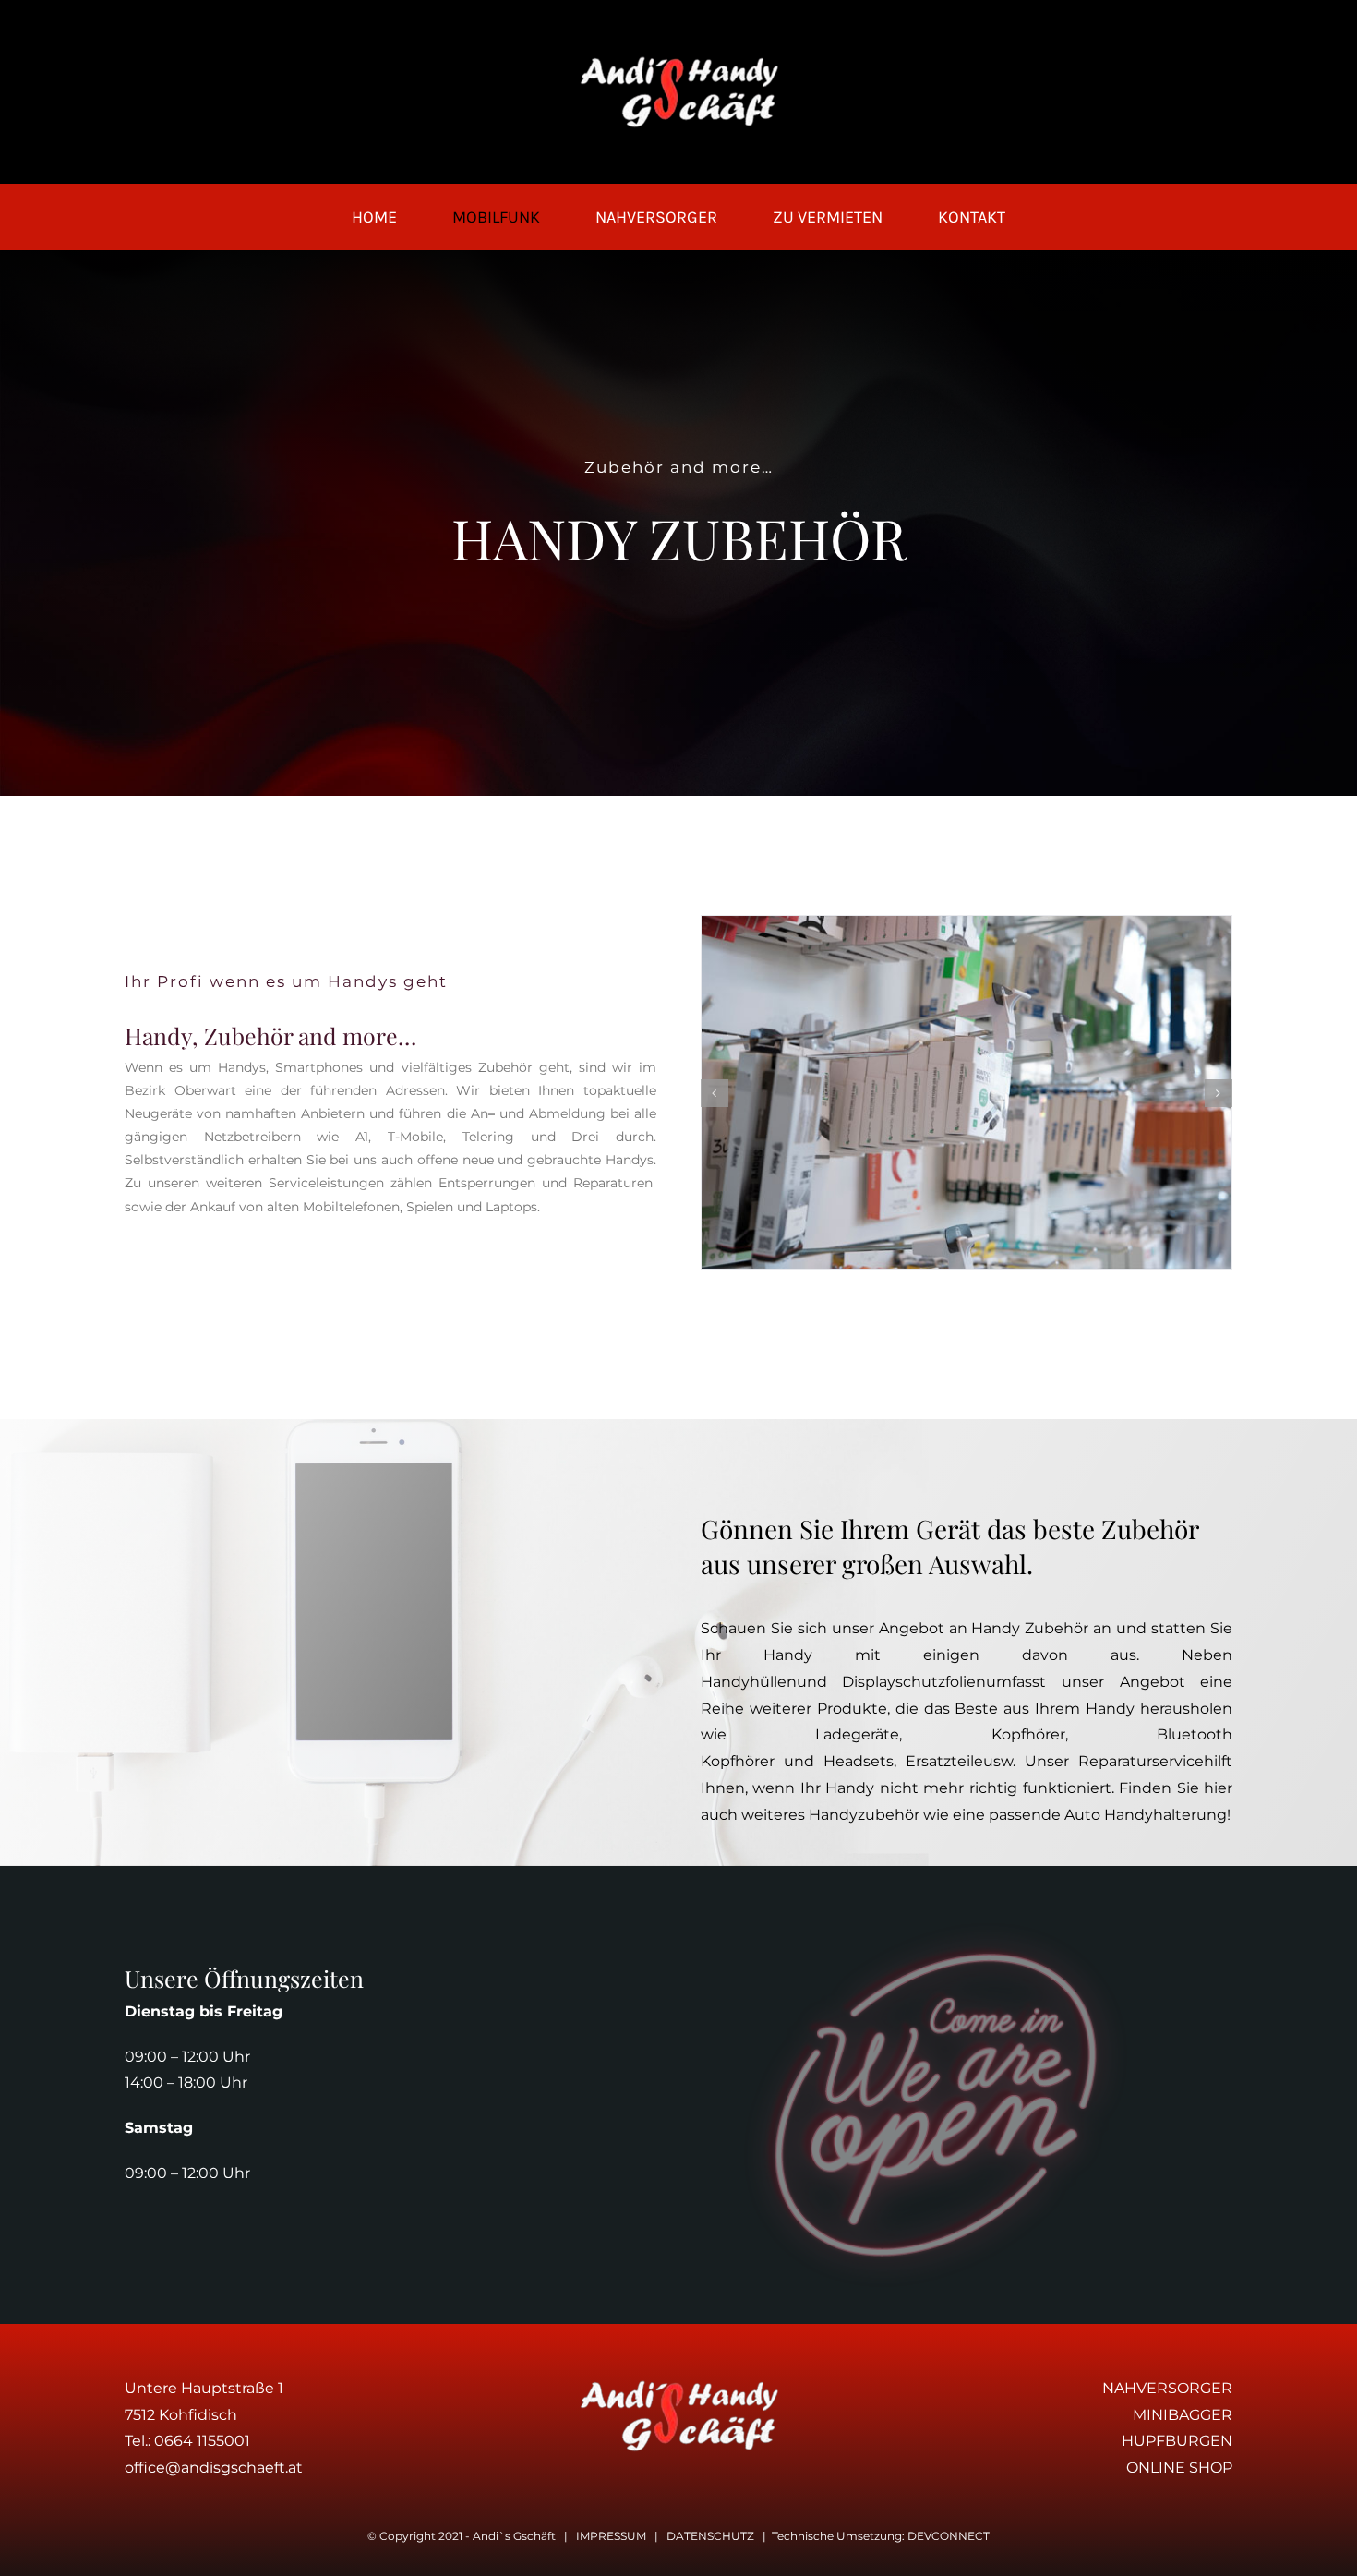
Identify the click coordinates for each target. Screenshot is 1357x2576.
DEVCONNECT (949, 2536)
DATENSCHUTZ (710, 2536)
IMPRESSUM (611, 2536)
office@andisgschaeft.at (214, 2468)
